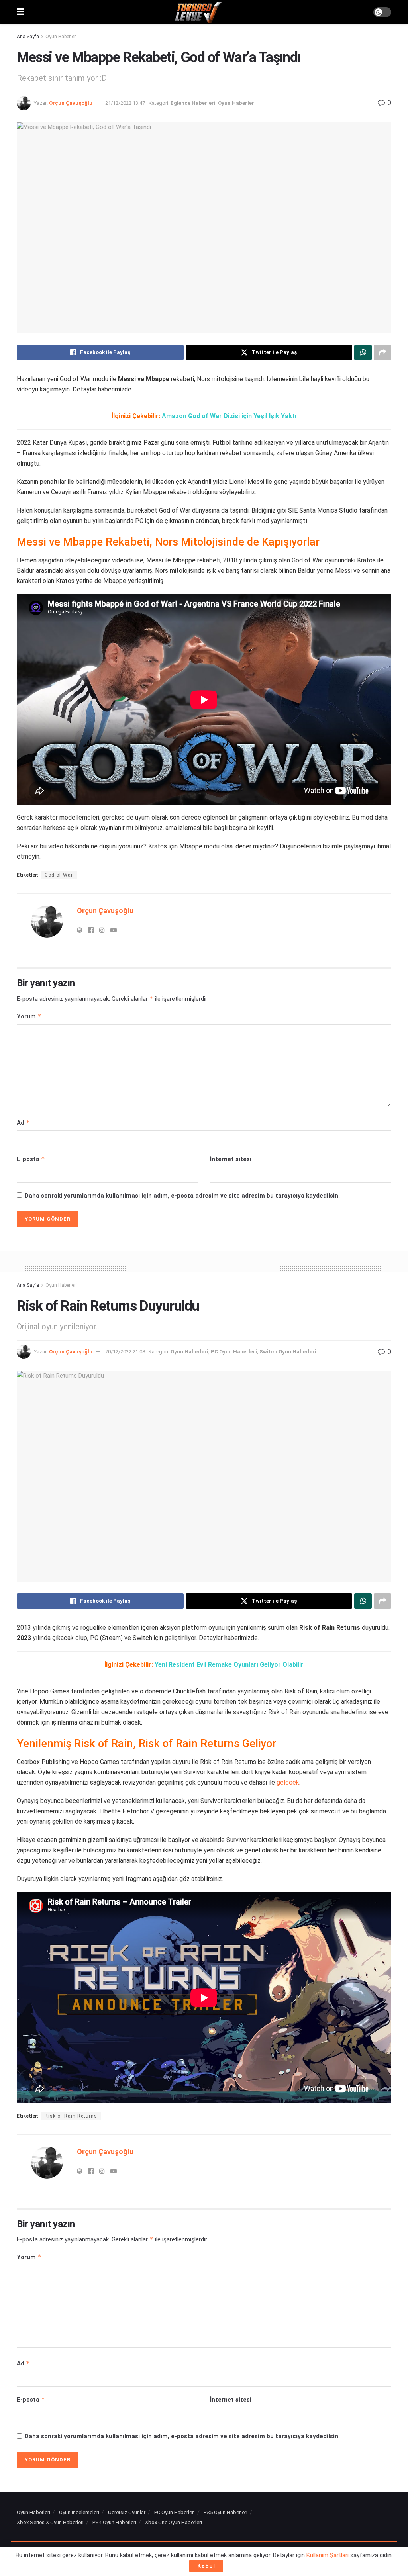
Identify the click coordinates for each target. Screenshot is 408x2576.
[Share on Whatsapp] (363, 352)
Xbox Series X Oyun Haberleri (50, 2522)
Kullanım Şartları (328, 2555)
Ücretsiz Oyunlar (127, 2512)
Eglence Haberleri (193, 103)
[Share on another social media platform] (382, 352)
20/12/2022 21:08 (125, 1352)
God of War (59, 875)
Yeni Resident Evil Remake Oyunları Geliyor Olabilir (229, 1665)
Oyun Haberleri (61, 37)
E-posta (31, 1159)
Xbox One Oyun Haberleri (174, 2522)
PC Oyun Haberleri (234, 1352)
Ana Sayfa (28, 37)
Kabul (206, 2566)
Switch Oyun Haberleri (288, 1352)
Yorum (29, 1016)
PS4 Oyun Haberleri (114, 2522)
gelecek (288, 1782)
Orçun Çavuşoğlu (71, 103)
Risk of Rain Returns (71, 2116)
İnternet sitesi (231, 1159)
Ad (23, 1123)
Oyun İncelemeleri (79, 2512)
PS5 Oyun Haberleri (226, 2512)
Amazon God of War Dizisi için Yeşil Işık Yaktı (229, 416)
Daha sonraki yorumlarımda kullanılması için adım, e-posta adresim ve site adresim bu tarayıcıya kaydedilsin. (182, 1196)
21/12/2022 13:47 (125, 103)
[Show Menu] (21, 12)
